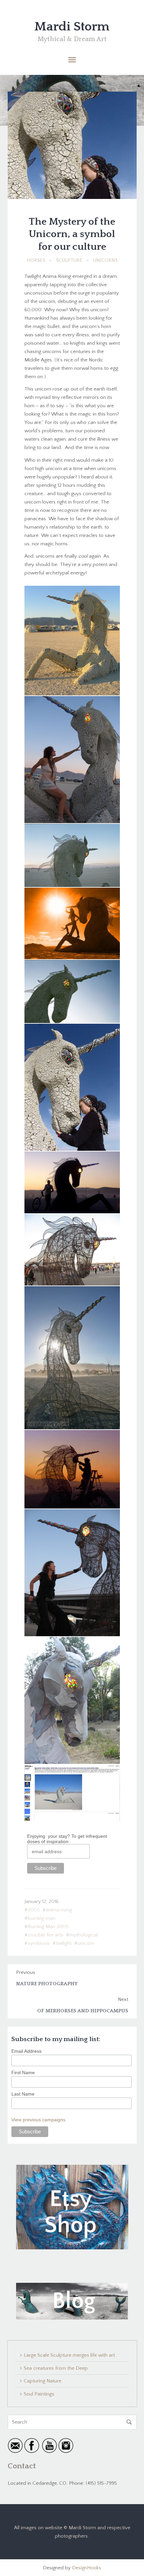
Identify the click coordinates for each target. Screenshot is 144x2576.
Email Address (26, 2051)
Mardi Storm (72, 27)
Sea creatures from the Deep (56, 2368)
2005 (34, 1910)
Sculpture (69, 260)
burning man (42, 1918)
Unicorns (105, 260)
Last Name (23, 2094)
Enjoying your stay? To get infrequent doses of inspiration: (67, 1839)
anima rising (59, 1910)
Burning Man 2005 (48, 1927)
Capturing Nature (43, 2381)
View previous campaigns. (39, 2120)
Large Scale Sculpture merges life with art (69, 2355)
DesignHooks (87, 2568)
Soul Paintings (39, 2394)
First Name (23, 2073)
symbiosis (39, 1943)
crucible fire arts (46, 1935)
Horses (36, 260)
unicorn (86, 1943)
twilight (64, 1943)
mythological (84, 1935)
